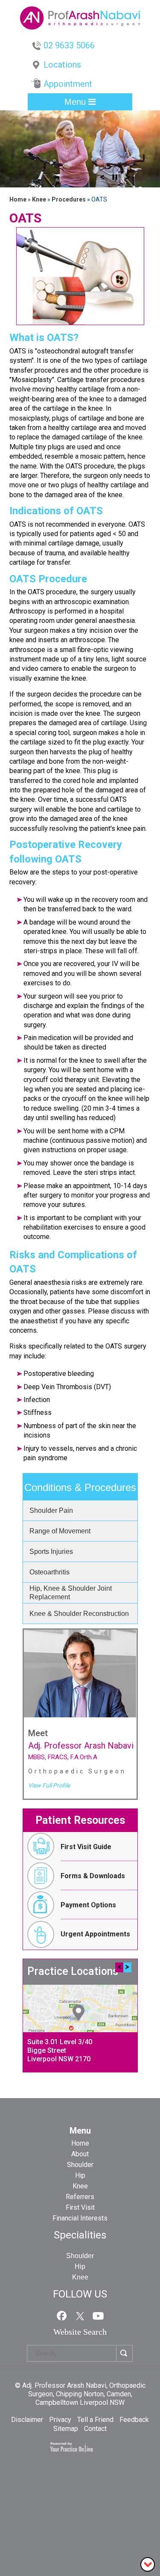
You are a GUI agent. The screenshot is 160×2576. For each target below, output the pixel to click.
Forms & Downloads (93, 1876)
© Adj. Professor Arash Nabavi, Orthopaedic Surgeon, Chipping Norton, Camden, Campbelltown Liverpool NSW (80, 2394)
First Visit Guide (86, 1847)
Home (18, 199)
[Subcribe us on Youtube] (98, 2315)
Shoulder (80, 2165)
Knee (40, 199)
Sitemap (67, 2429)
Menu (76, 102)
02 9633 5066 (69, 45)
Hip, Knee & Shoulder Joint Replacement (71, 1593)
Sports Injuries (51, 1552)
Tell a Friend (96, 2420)
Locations (62, 65)
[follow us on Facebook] (62, 2315)
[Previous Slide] (102, 180)
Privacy (61, 2420)
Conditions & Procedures (80, 1487)
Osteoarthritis (49, 1572)
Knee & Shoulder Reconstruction (79, 1614)
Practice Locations (73, 1971)
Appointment (68, 84)
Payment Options (88, 1905)
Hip (80, 2175)
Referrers (80, 2197)
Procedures (69, 199)
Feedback (134, 2420)
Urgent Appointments (95, 1934)
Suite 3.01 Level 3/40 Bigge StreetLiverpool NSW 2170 (60, 2050)
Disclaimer (28, 2420)
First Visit (80, 2207)
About (80, 2154)
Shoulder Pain (51, 1510)
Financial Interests (80, 2218)
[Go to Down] (148, 2564)
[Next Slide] (128, 180)
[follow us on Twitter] (80, 2315)
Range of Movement (60, 1531)
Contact (95, 2429)
